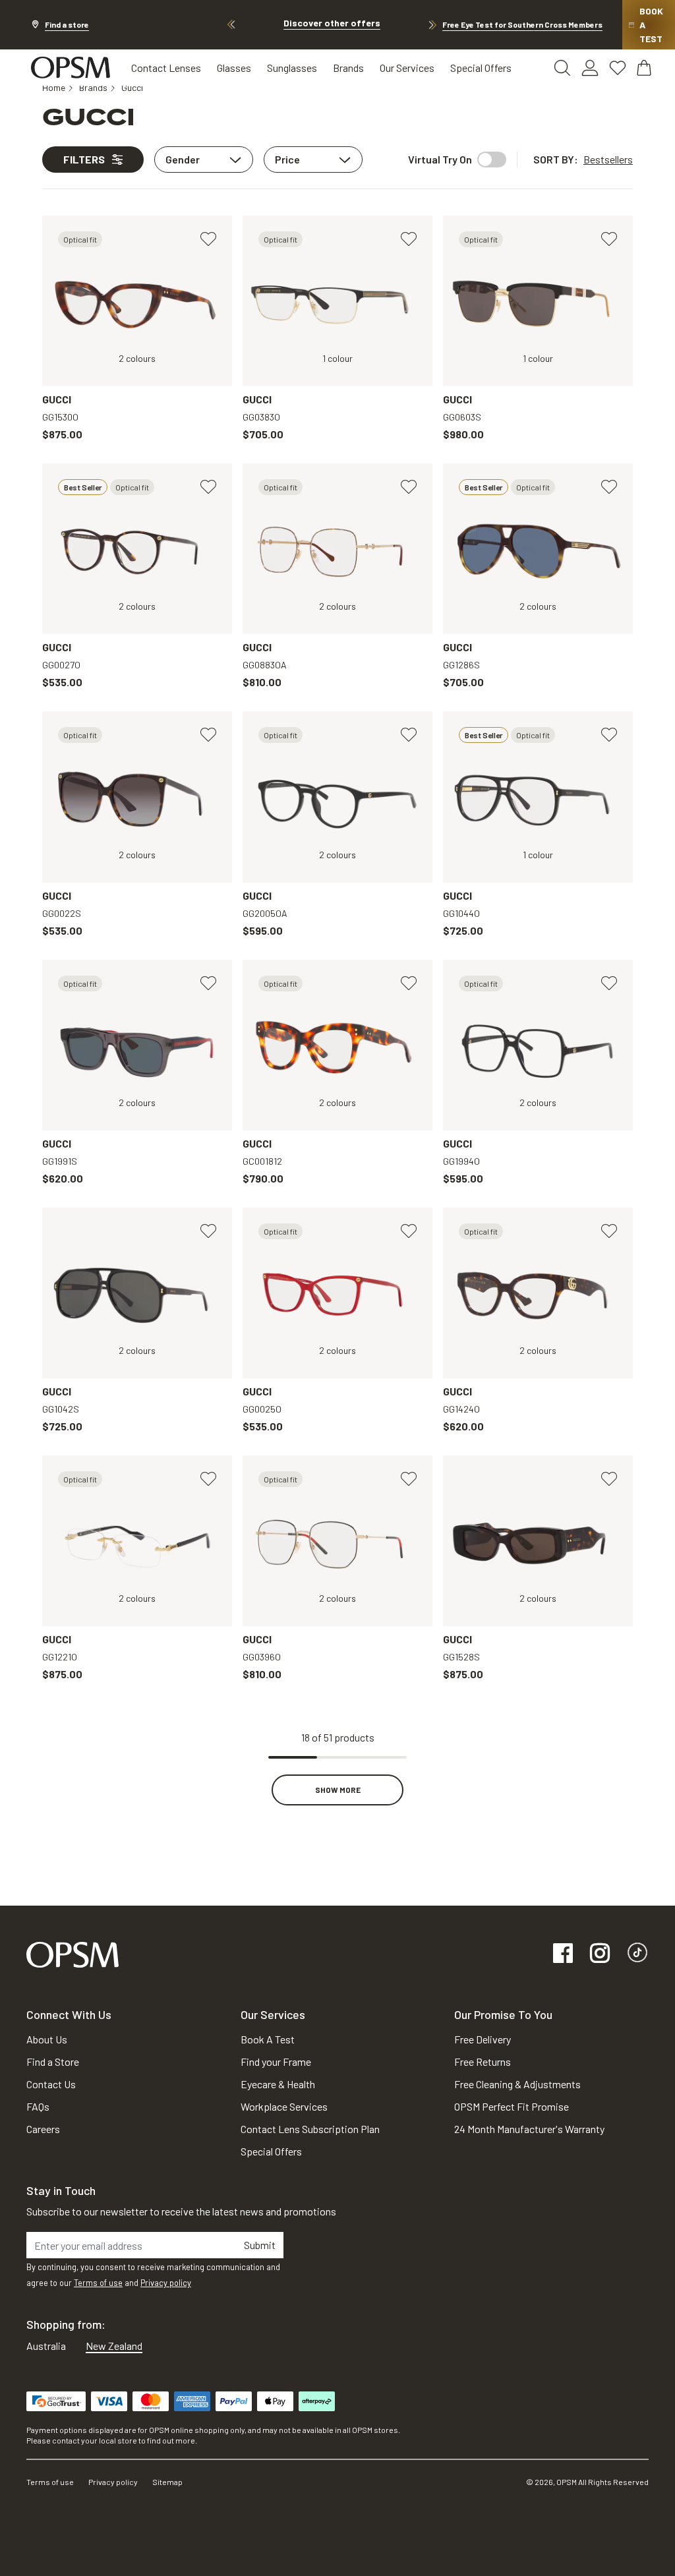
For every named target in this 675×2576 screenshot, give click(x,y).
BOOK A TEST (651, 25)
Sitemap (167, 2482)
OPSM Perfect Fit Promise (512, 2106)
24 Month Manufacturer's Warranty (529, 2129)
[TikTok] (637, 1954)
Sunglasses (292, 68)
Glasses (234, 68)
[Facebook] (563, 1954)
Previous (231, 25)
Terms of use (98, 2283)
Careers (43, 2129)
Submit (260, 2245)
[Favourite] (208, 239)
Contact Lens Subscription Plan (310, 2129)
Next (432, 25)
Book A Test (268, 2039)
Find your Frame (276, 2062)
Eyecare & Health (278, 2084)
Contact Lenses (166, 68)
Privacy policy (166, 2283)
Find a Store (53, 2062)
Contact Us (51, 2084)
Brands (348, 68)
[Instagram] (600, 1954)
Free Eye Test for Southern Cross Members (522, 24)
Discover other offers (332, 23)
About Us (47, 2039)
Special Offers (481, 68)
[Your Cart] (645, 68)
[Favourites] (618, 68)
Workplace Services (284, 2106)
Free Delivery (483, 2039)
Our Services (407, 68)
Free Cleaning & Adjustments (517, 2084)
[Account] (590, 68)
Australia (46, 2346)
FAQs (38, 2106)
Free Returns (483, 2062)
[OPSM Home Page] (73, 1953)
